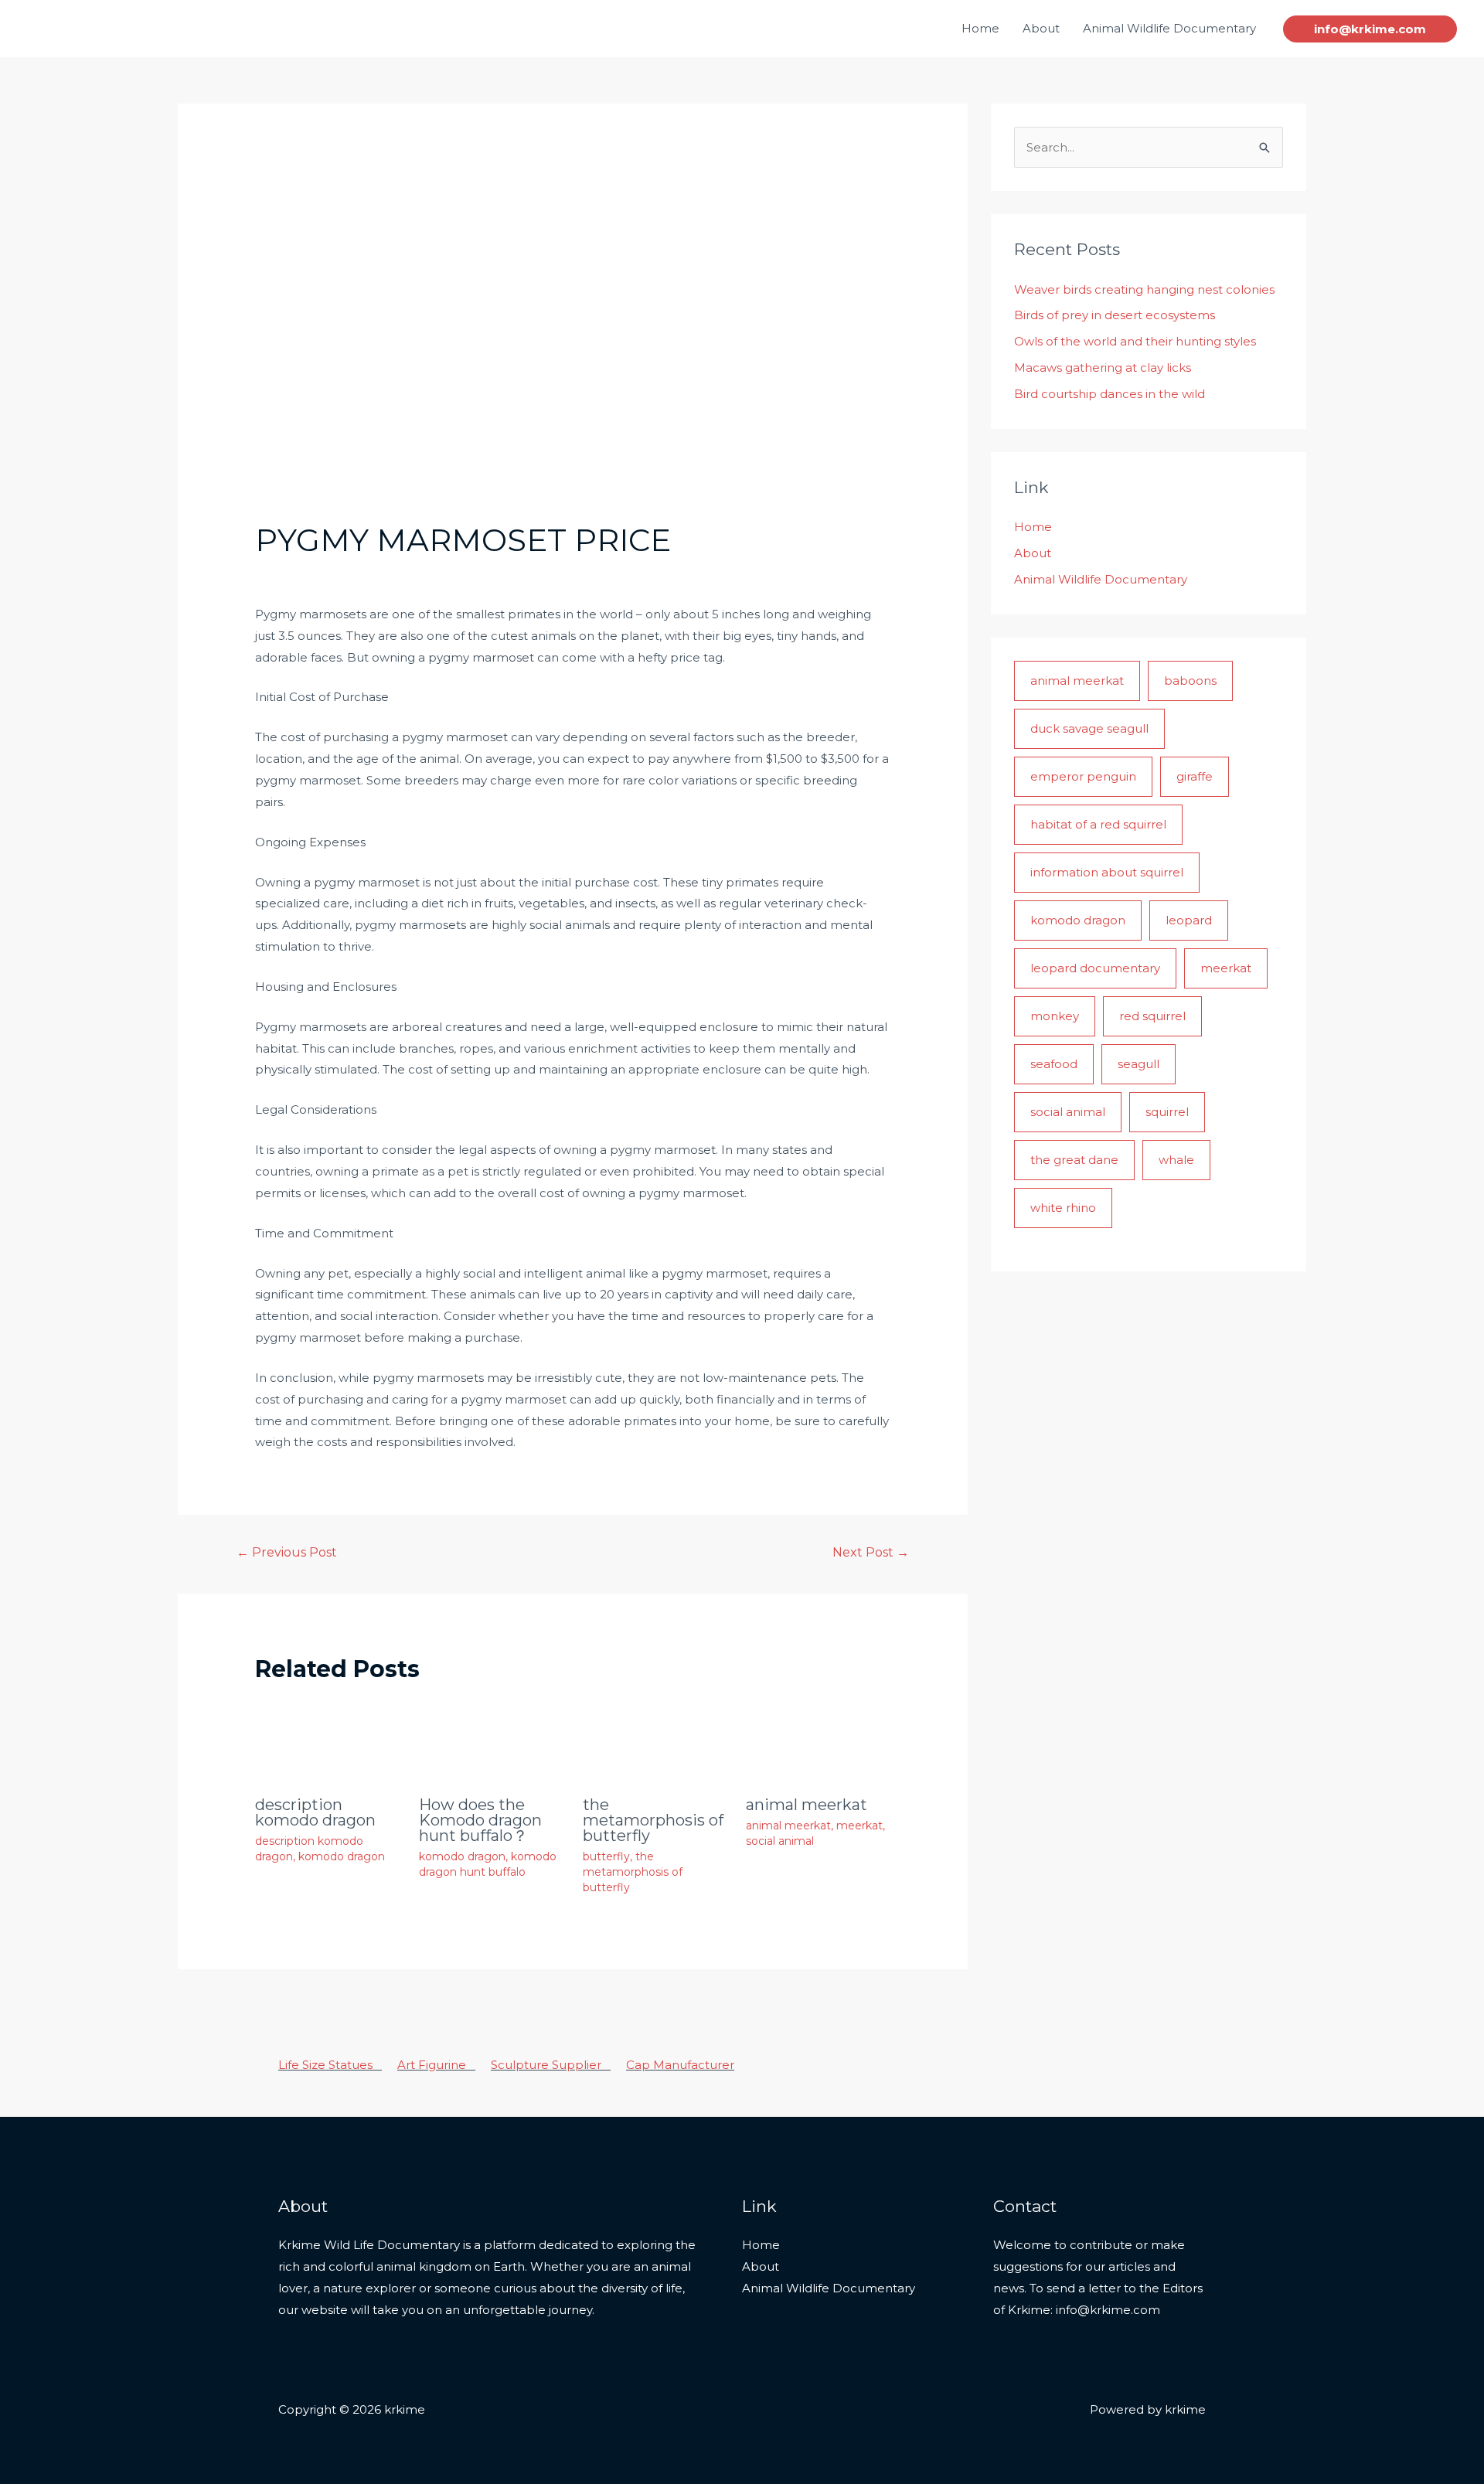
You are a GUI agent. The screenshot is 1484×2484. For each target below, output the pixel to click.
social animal (780, 1841)
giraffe (1195, 776)
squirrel (1167, 1112)
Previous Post (287, 1552)
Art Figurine (436, 2065)
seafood (1054, 1064)
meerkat (859, 1826)
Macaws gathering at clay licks (1103, 367)
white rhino (1063, 1208)
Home (980, 28)
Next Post (871, 1552)
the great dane (1074, 1160)
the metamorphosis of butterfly (653, 1820)
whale (1176, 1160)
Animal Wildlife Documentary (1169, 28)
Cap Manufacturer (680, 2065)
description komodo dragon (315, 1812)
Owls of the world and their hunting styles (1135, 341)
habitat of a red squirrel (1098, 824)
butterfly (606, 1856)
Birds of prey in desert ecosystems (1115, 315)
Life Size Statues (330, 2065)
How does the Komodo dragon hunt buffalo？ (480, 1820)
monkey (1055, 1016)
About (1041, 28)
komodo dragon (342, 1856)
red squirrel (1152, 1016)
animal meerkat (807, 1805)
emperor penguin (1083, 776)
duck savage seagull (1089, 728)
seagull (1139, 1064)
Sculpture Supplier (551, 2065)
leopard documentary (1095, 968)
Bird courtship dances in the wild (1110, 394)
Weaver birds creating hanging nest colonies (1144, 289)
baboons (1190, 681)
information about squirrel (1107, 872)
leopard (1189, 920)
